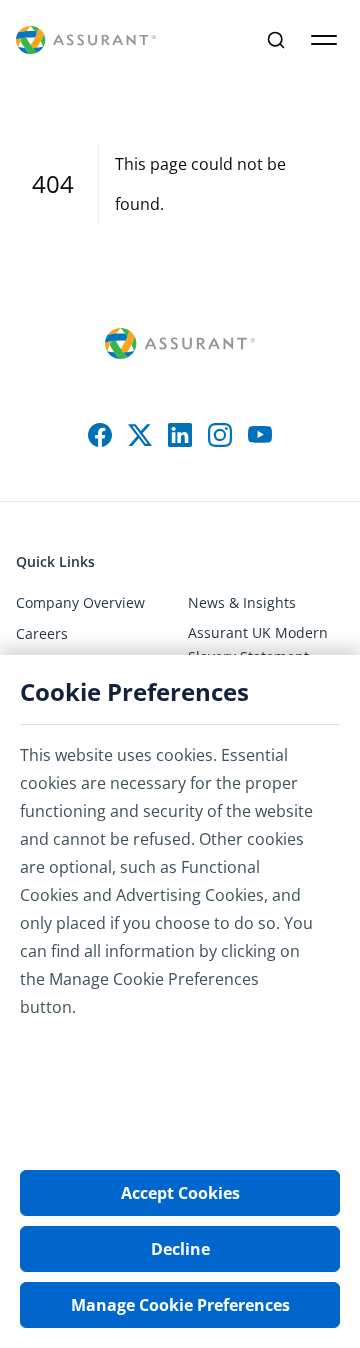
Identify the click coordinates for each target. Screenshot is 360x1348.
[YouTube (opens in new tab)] (260, 435)
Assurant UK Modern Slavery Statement (258, 644)
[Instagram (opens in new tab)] (220, 435)
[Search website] (276, 40)
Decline (180, 1249)
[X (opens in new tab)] (140, 435)
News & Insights (242, 602)
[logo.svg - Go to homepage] (86, 40)
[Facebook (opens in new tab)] (100, 435)
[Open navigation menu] (324, 40)
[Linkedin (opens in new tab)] (180, 435)
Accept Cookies (180, 1193)
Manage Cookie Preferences (180, 1305)
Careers (42, 633)
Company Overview (80, 602)
